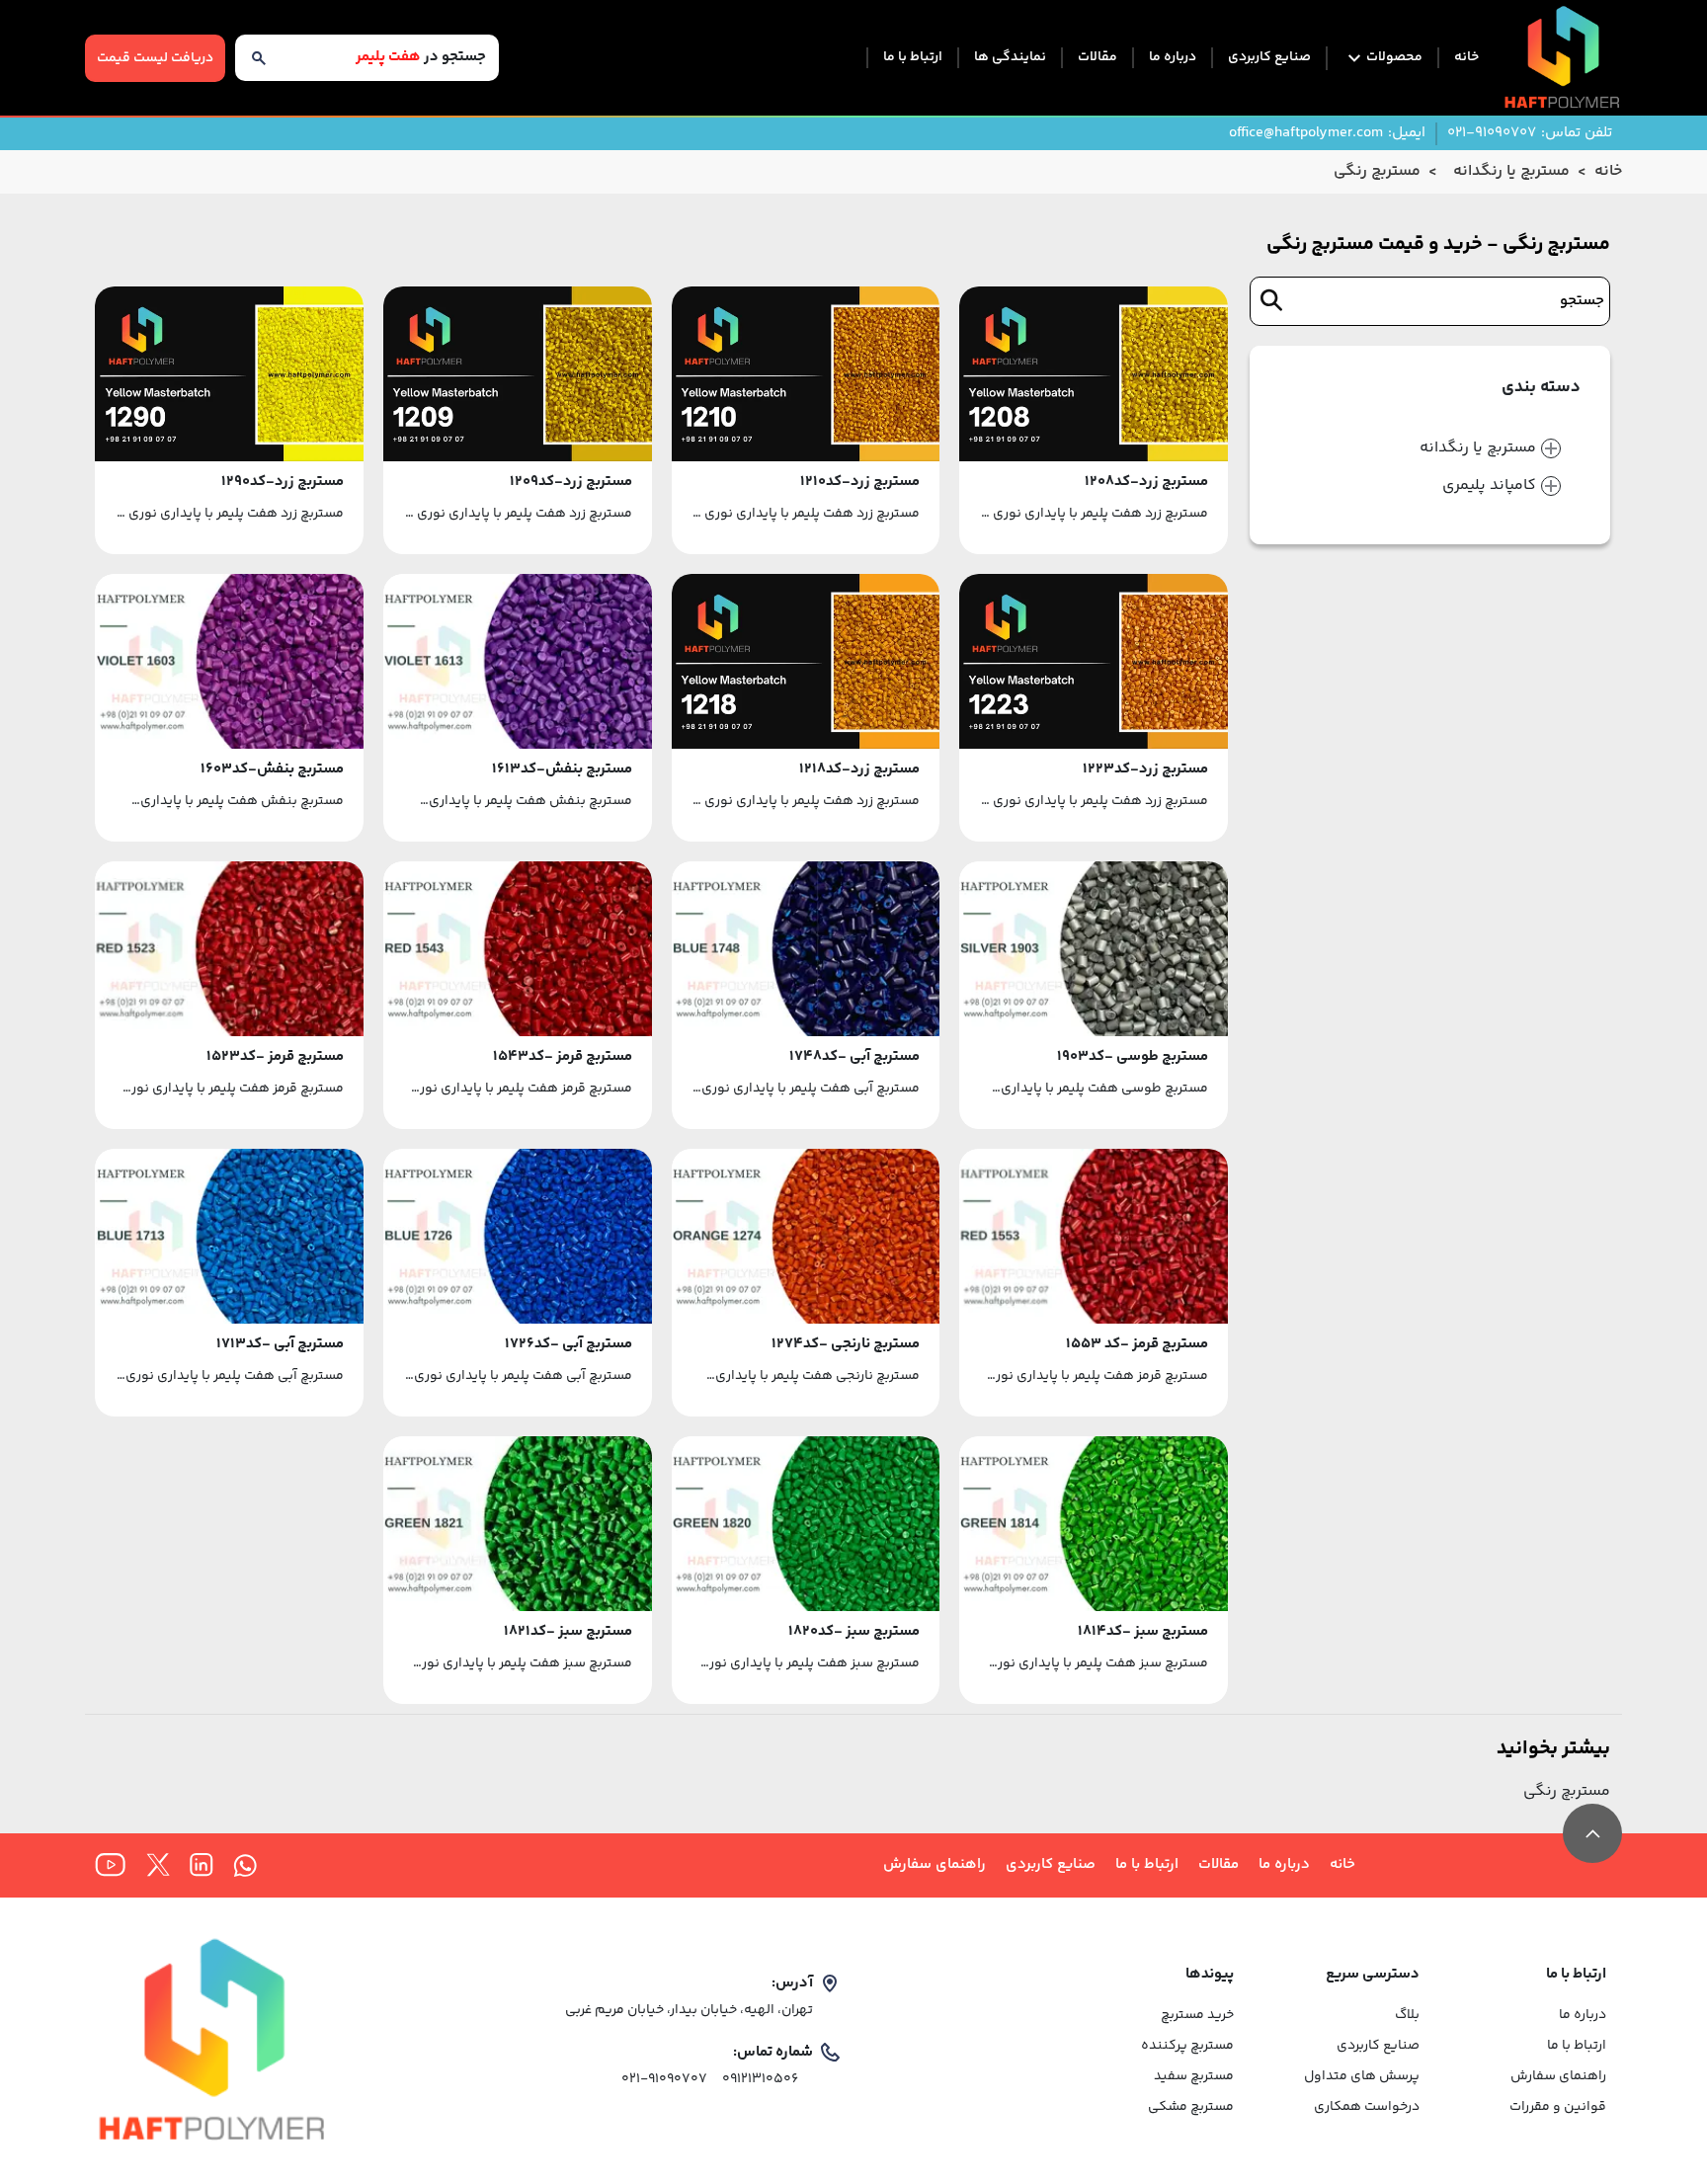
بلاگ (1407, 2016)
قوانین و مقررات (1557, 2107)
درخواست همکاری (1367, 2107)
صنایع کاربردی (1269, 58)
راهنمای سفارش (935, 1865)
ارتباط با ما (913, 58)
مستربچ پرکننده (1187, 2046)
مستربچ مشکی (1190, 2107)
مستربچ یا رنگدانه (1478, 448)
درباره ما (1173, 58)
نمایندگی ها (1010, 58)
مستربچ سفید (1193, 2077)
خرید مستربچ (1197, 2016)
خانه (1466, 58)
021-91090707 (664, 2080)
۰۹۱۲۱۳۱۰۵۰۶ (760, 2080)
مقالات (1097, 58)
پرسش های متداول (1362, 2077)
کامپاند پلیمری (1489, 486)
